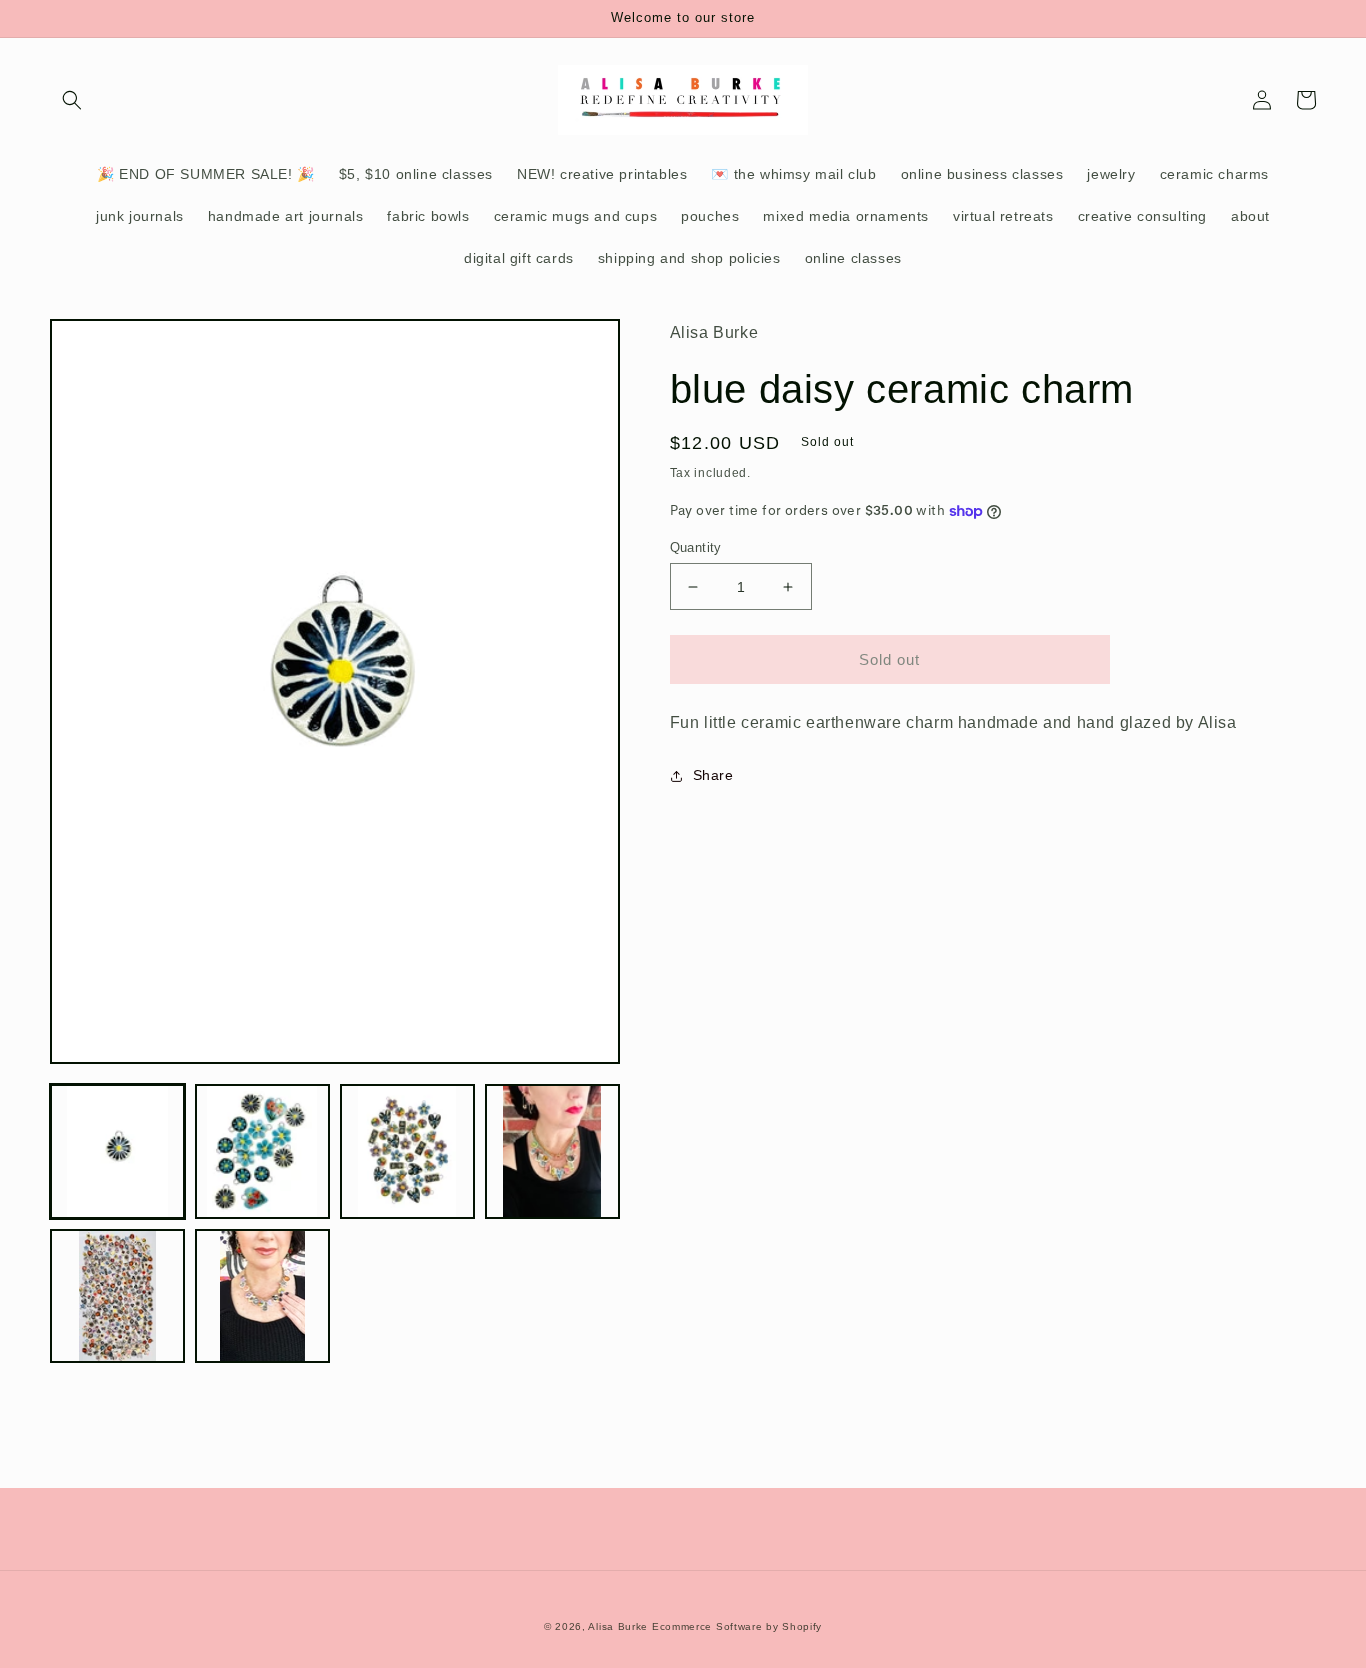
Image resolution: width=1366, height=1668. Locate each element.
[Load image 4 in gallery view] (552, 1151)
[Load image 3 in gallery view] (407, 1151)
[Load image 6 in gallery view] (262, 1296)
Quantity (696, 547)
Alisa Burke (618, 1626)
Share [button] (713, 775)
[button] (72, 100)
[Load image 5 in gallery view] (117, 1296)
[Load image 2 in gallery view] (262, 1151)
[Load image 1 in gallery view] (117, 1151)
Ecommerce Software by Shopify (737, 1626)
